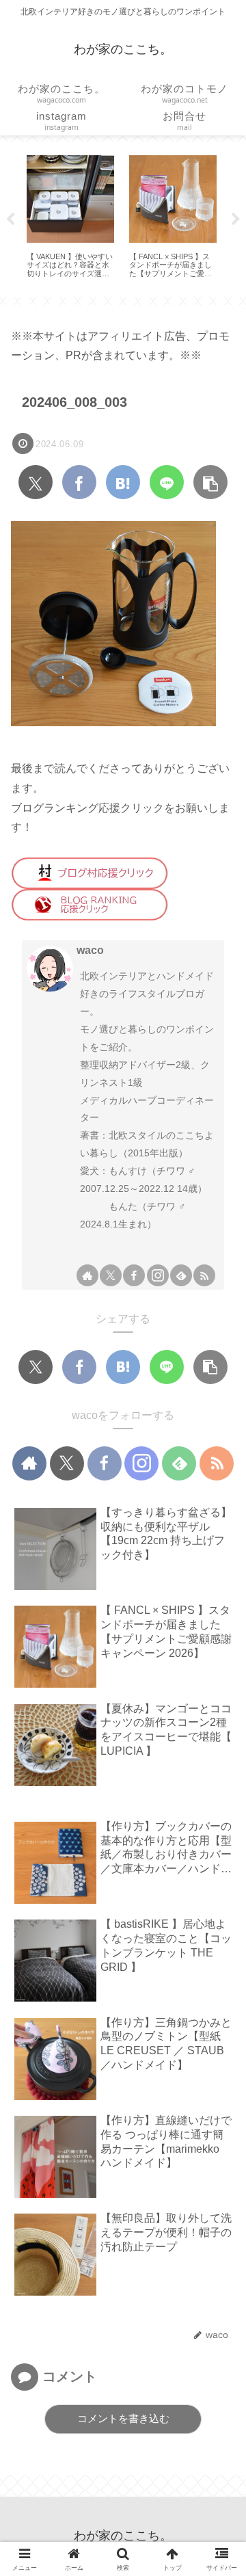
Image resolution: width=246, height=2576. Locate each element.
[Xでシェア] (36, 482)
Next (236, 220)
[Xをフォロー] (111, 1275)
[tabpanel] (70, 217)
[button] (210, 482)
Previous (10, 220)
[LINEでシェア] (167, 482)
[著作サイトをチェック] (87, 1275)
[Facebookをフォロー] (134, 1275)
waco (90, 950)
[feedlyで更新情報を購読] (181, 1275)
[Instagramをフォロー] (158, 1275)
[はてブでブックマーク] (123, 482)
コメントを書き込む (123, 2418)
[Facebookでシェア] (79, 482)
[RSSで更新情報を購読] (204, 1275)
